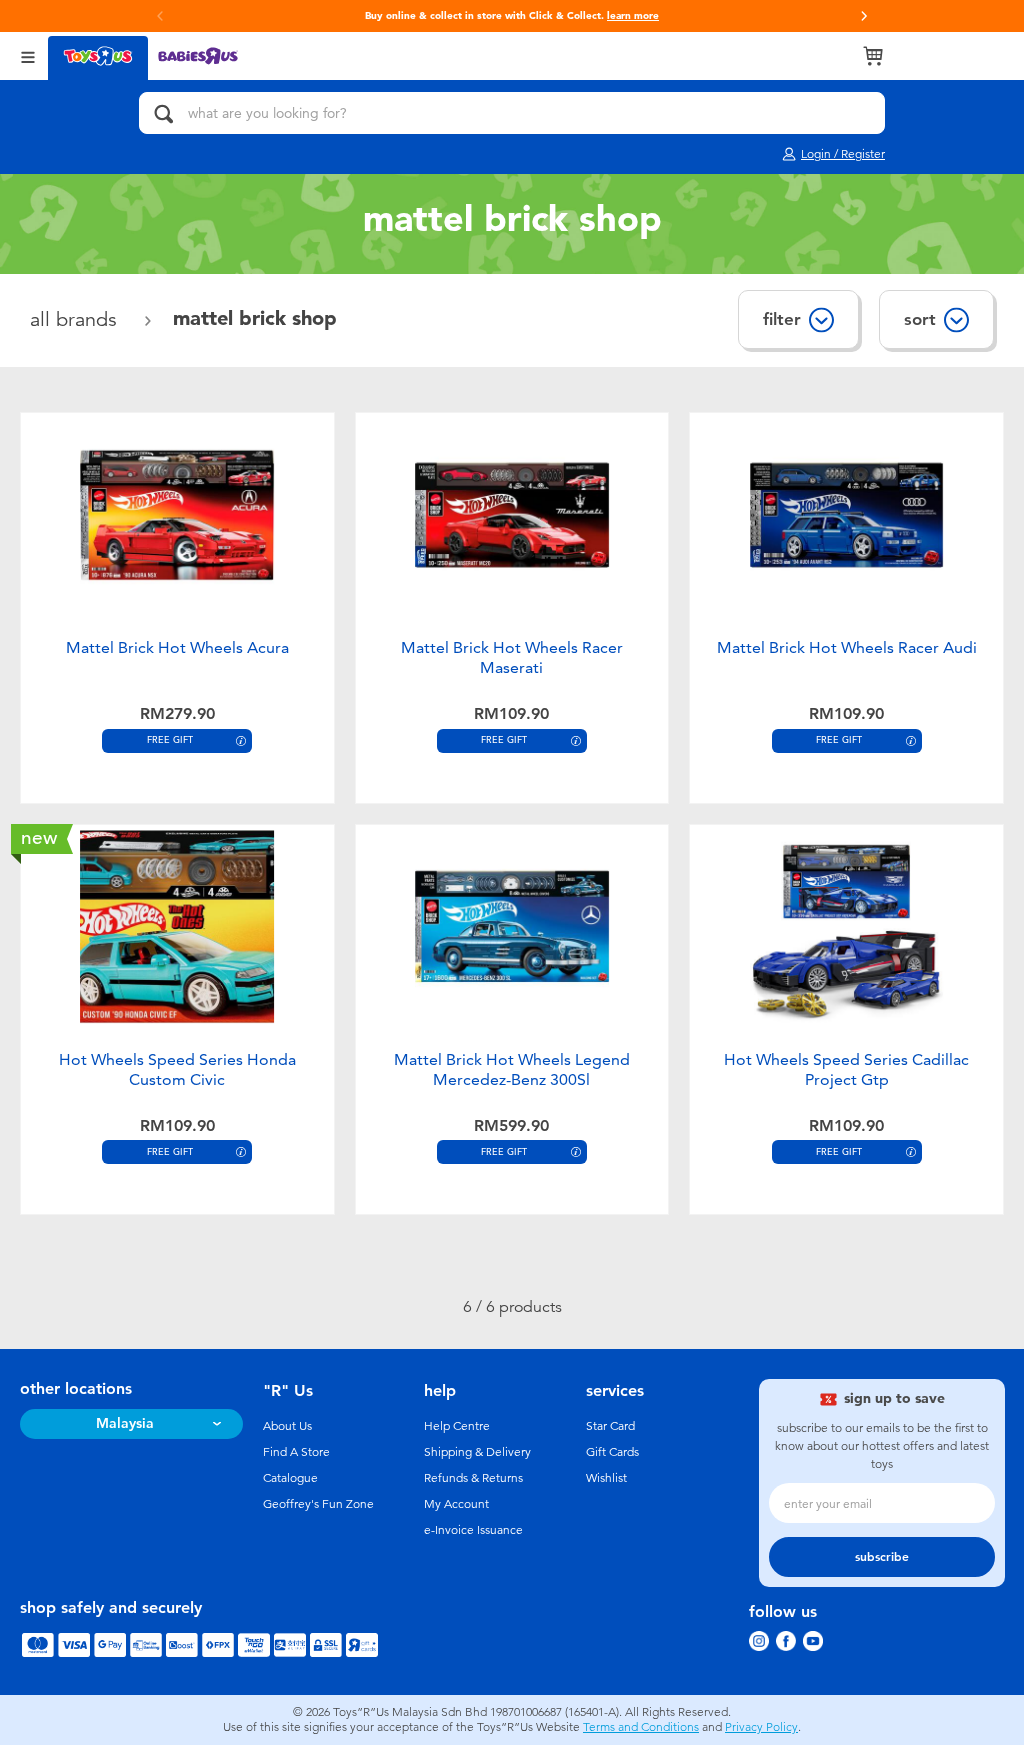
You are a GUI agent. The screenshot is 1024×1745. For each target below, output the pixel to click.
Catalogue (290, 1478)
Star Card (610, 1426)
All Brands (76, 319)
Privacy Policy (761, 1727)
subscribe (882, 1557)
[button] (864, 16)
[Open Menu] (28, 55)
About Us (287, 1426)
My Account (456, 1504)
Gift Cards (612, 1452)
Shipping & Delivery (477, 1452)
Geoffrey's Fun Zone (318, 1504)
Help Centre (457, 1426)
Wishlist (606, 1478)
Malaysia (125, 1423)
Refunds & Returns (473, 1478)
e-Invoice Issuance (473, 1530)
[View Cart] (873, 56)
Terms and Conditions (641, 1727)
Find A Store (296, 1452)
